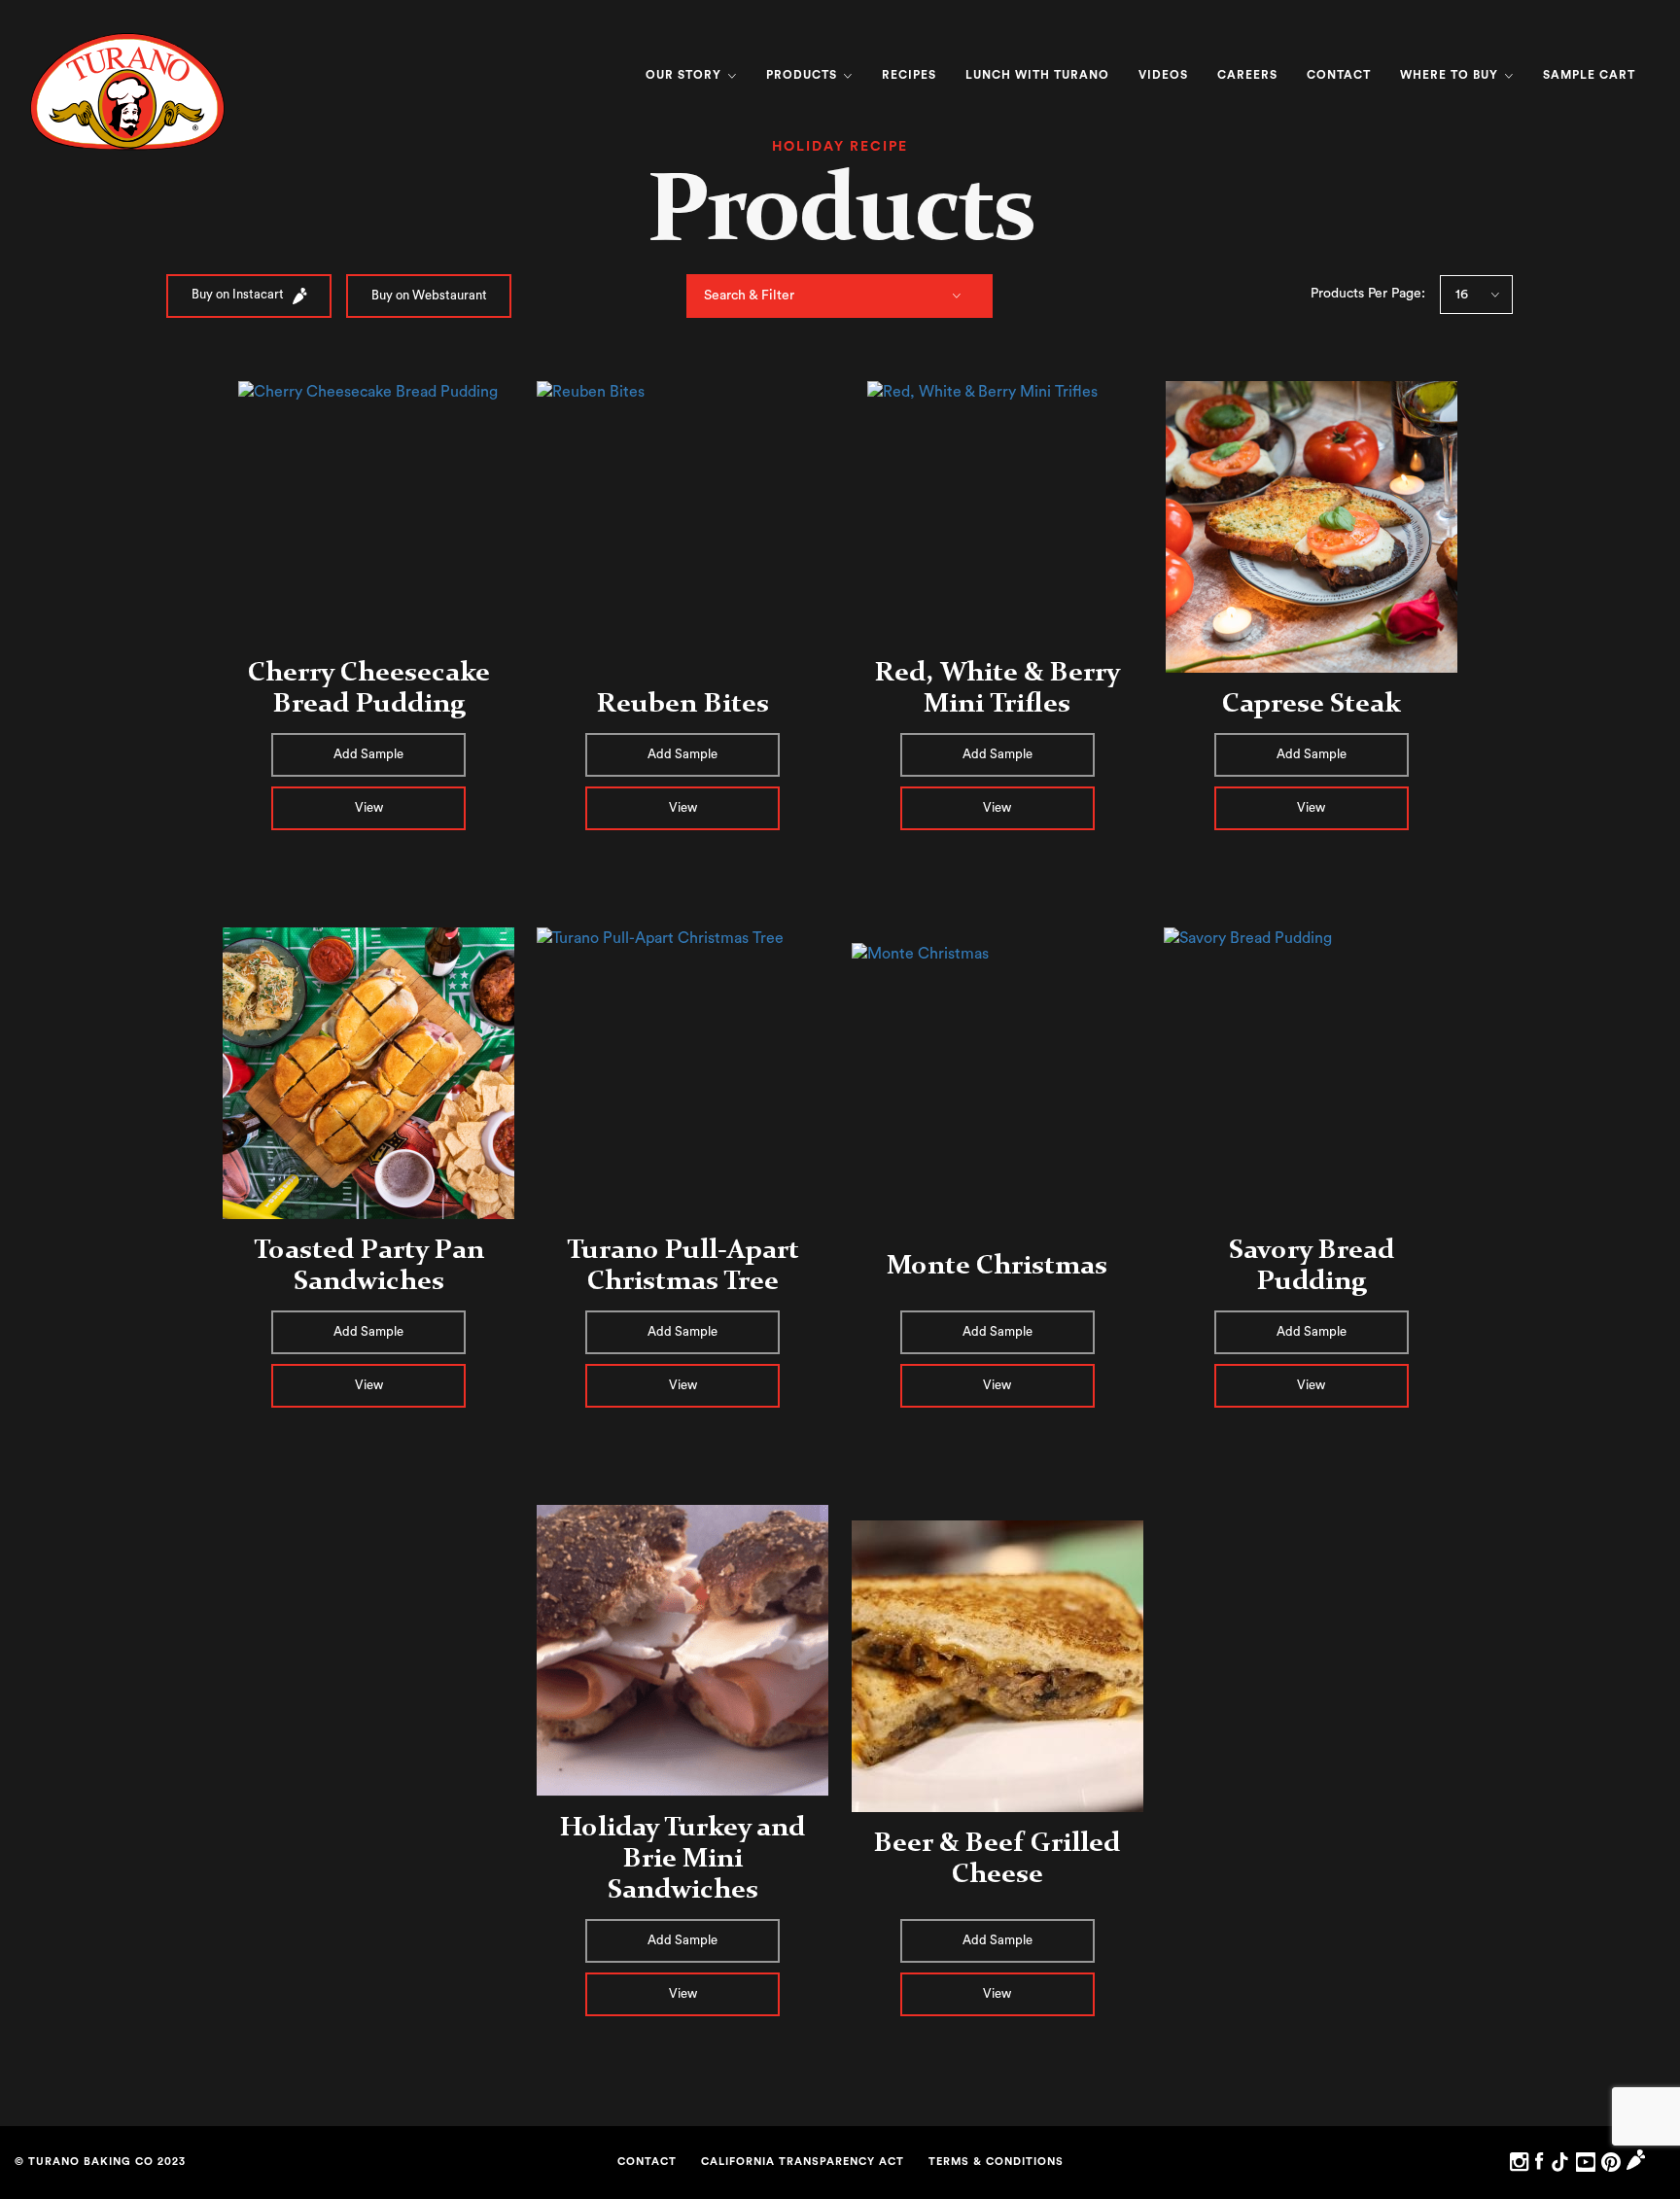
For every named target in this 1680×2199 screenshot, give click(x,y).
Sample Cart (1589, 75)
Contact (1339, 75)
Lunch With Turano (1037, 75)
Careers (1247, 75)
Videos (1163, 75)
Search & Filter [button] (749, 296)
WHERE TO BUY (1451, 75)
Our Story (685, 75)
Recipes (909, 75)
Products (804, 75)
